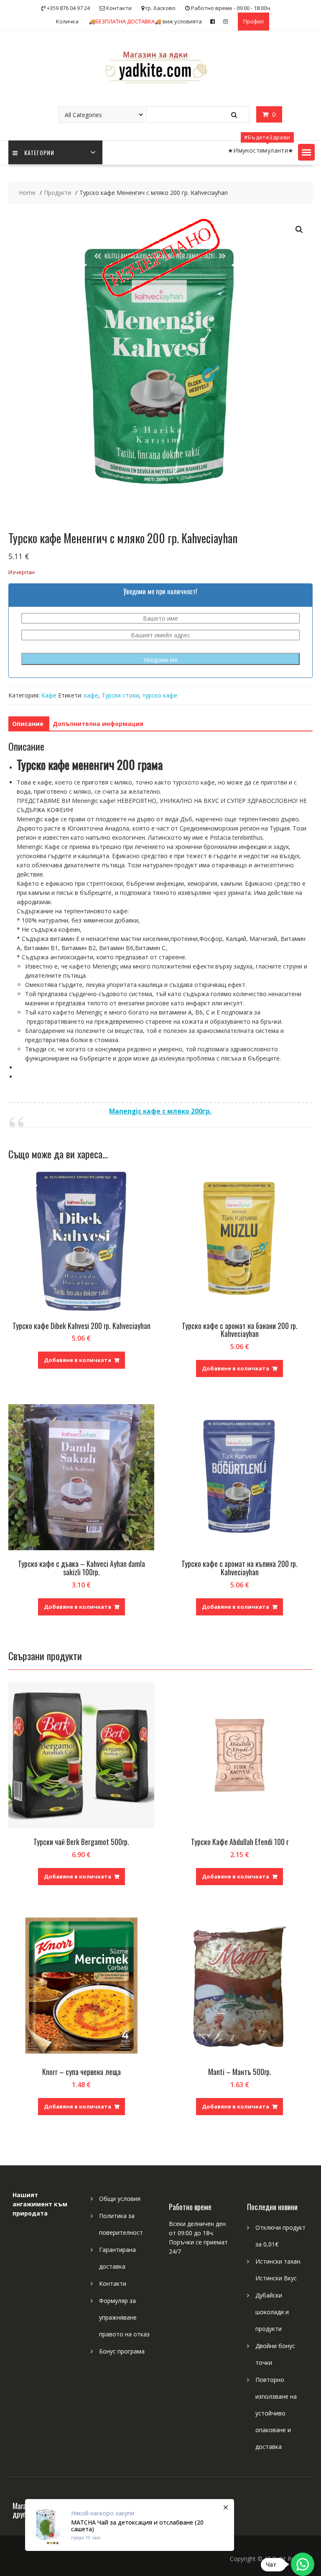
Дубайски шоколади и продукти (272, 2312)
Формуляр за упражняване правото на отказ (124, 2317)
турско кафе (160, 695)
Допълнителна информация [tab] (98, 724)
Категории (39, 152)
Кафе (49, 695)
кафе (91, 695)
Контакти (113, 2283)
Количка (67, 21)
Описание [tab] (28, 724)
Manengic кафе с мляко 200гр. (160, 1111)
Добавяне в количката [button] (78, 1360)
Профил (253, 21)
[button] (306, 152)
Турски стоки (120, 695)
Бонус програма (122, 2351)
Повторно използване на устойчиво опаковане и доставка (276, 2413)
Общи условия (120, 2199)
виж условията (145, 21)
